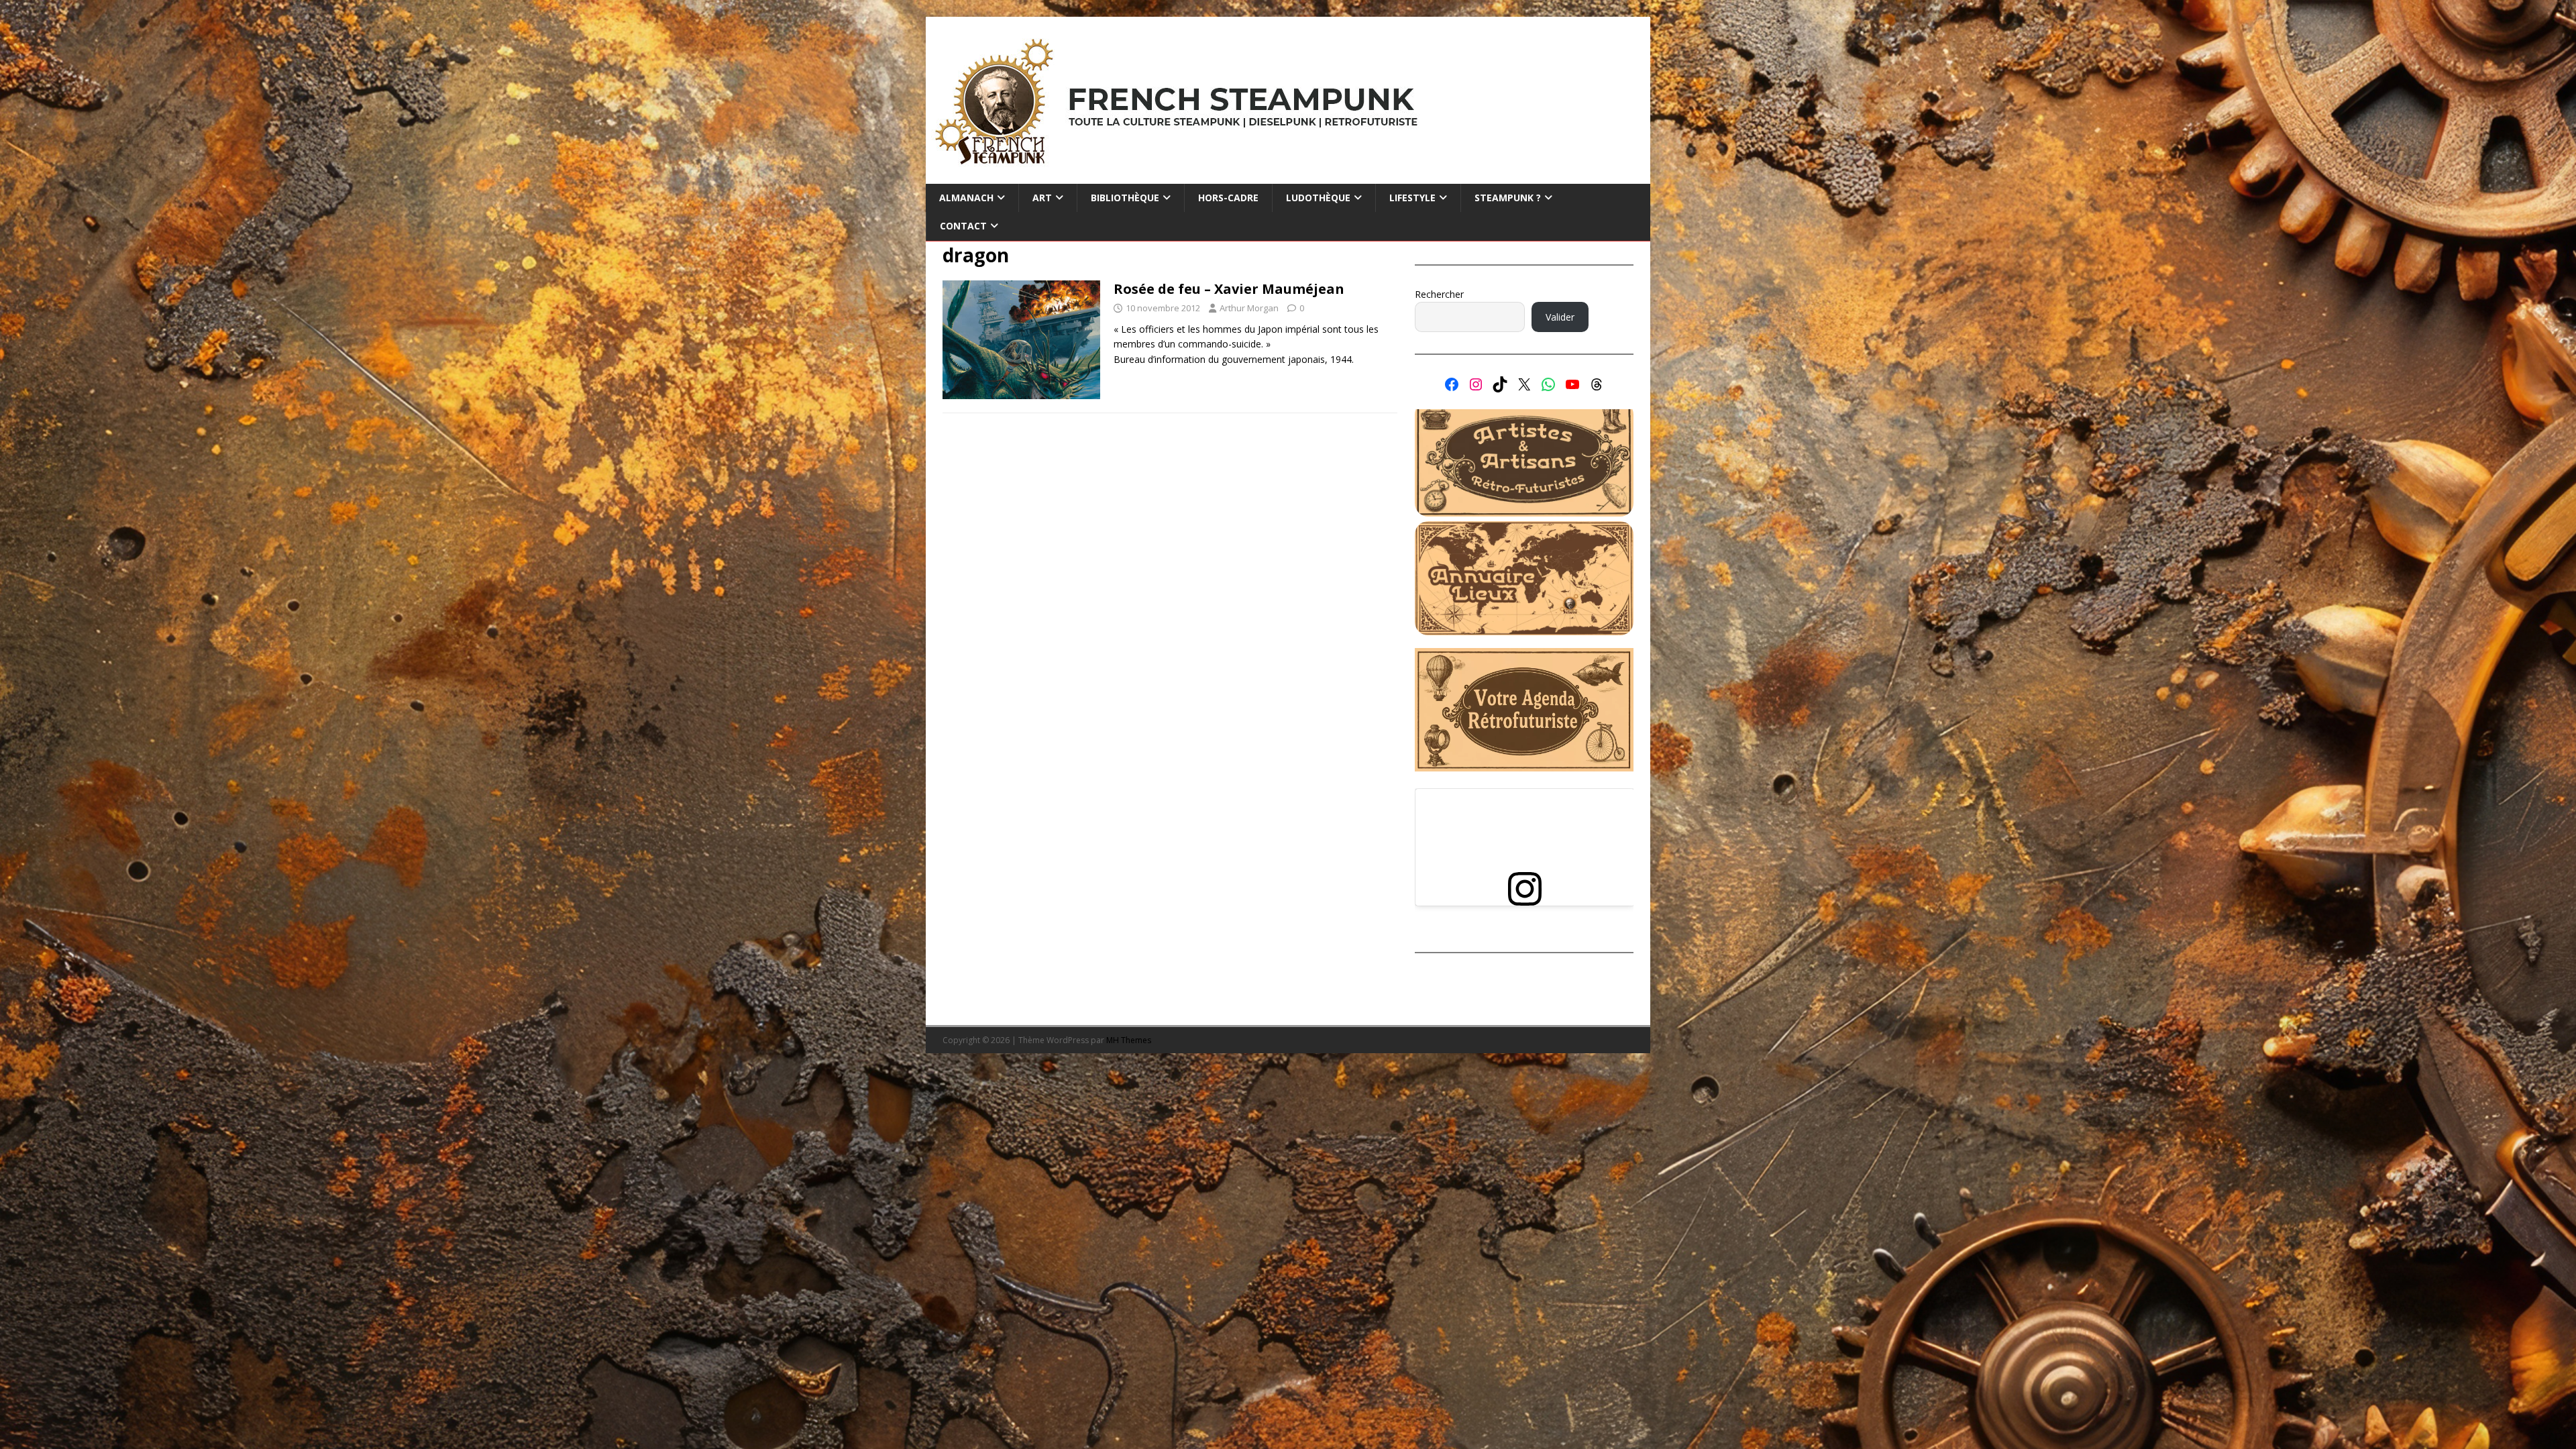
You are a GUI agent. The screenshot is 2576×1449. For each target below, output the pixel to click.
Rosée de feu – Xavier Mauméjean (1229, 289)
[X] (1524, 384)
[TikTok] (1500, 384)
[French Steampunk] (1288, 176)
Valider (1560, 317)
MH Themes (1129, 1040)
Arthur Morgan (1249, 308)
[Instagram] (1476, 384)
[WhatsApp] (1548, 384)
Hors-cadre (1228, 198)
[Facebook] (1452, 384)
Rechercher (1439, 294)
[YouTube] (1572, 384)
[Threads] (1597, 384)
